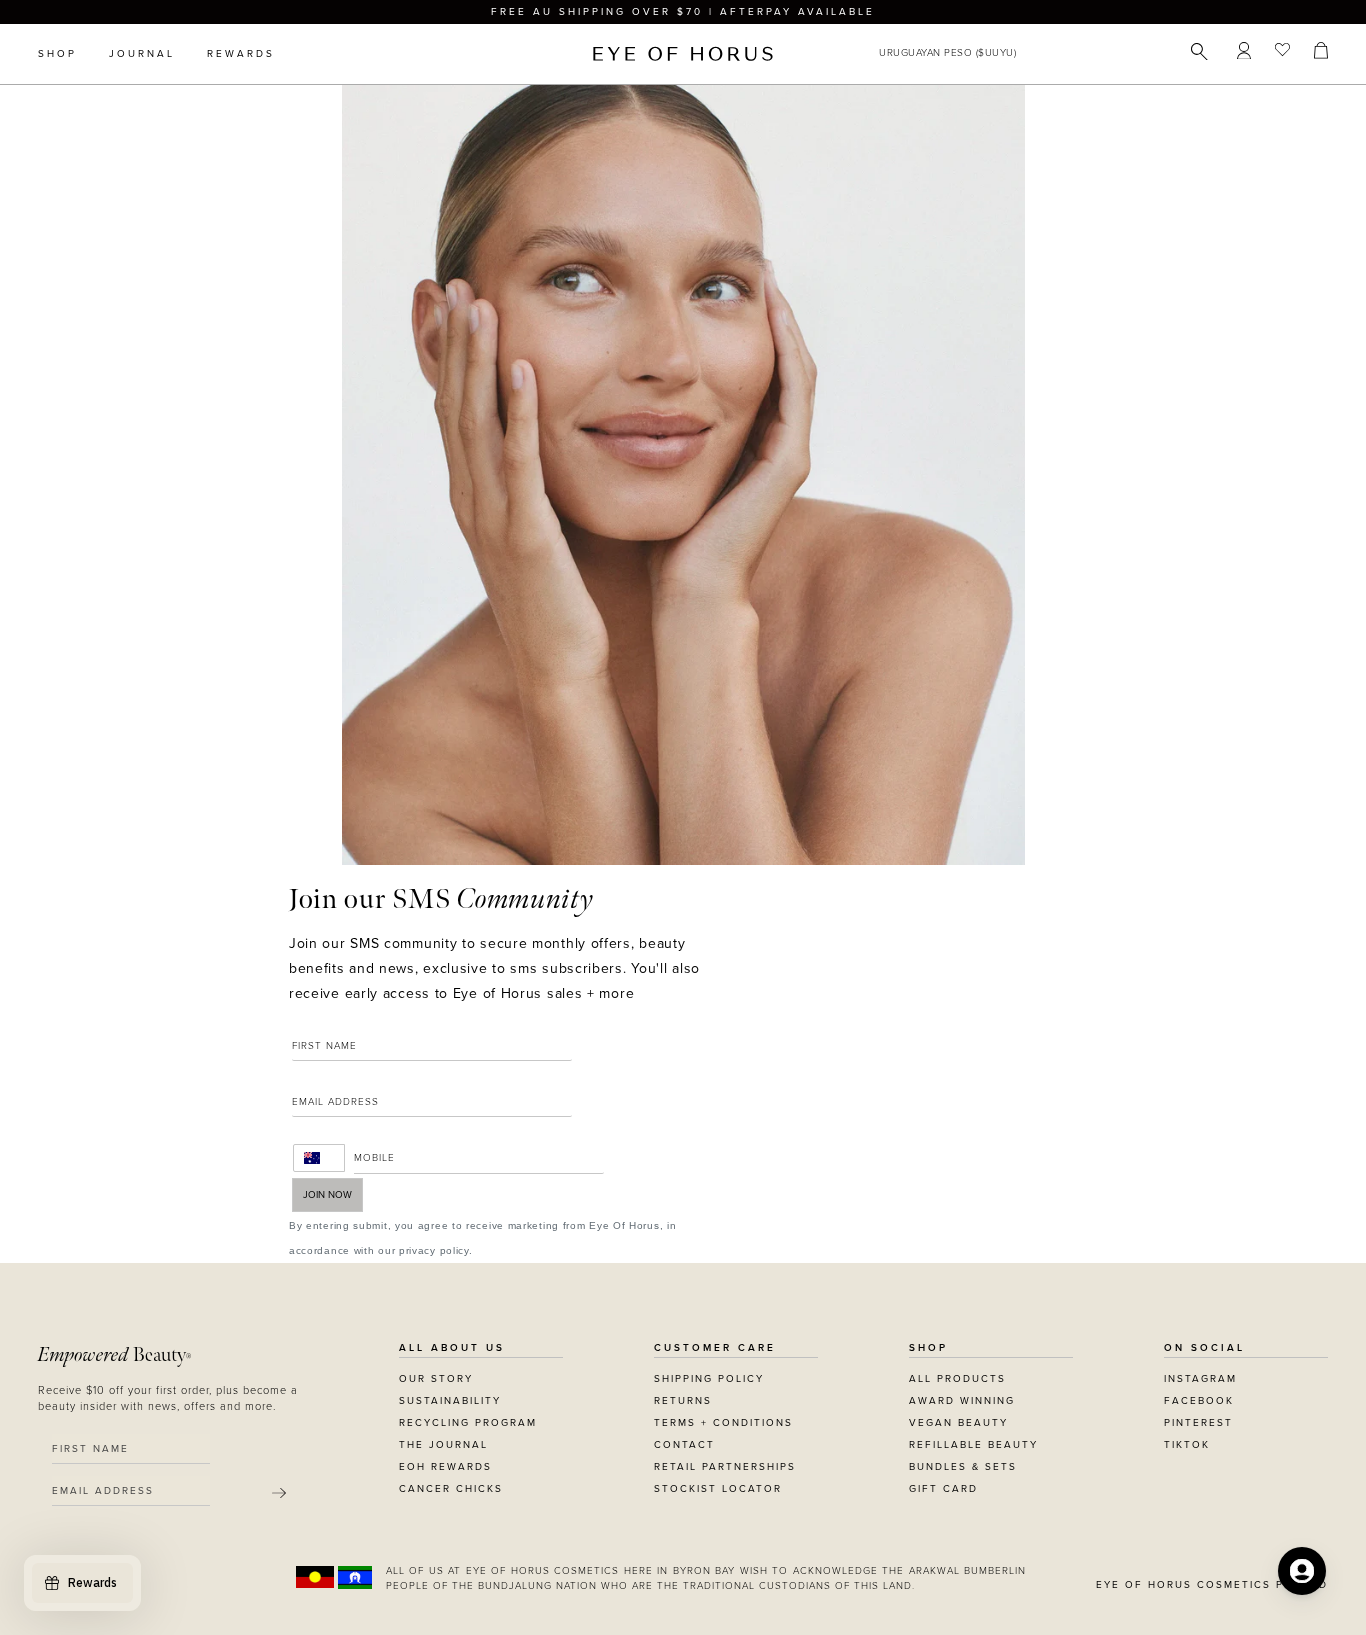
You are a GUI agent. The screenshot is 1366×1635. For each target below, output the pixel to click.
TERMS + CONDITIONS (723, 1423)
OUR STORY (436, 1379)
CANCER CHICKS (451, 1489)
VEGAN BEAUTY (958, 1423)
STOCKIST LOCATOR (718, 1489)
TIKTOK (1187, 1445)
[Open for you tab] (1302, 1571)
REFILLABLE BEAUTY (973, 1445)
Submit (279, 1493)
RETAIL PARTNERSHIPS (725, 1467)
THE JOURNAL (443, 1445)
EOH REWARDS (445, 1467)
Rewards (241, 54)
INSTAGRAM (1200, 1379)
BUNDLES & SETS (963, 1467)
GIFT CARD (943, 1489)
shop (57, 54)
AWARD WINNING (962, 1401)
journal (142, 54)
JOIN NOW (327, 1195)
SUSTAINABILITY (450, 1401)
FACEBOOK (1199, 1401)
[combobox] (319, 1158)
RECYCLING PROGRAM (468, 1423)
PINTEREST (1198, 1423)
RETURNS (683, 1401)
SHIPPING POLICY (709, 1379)
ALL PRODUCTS (957, 1379)
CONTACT (684, 1445)
